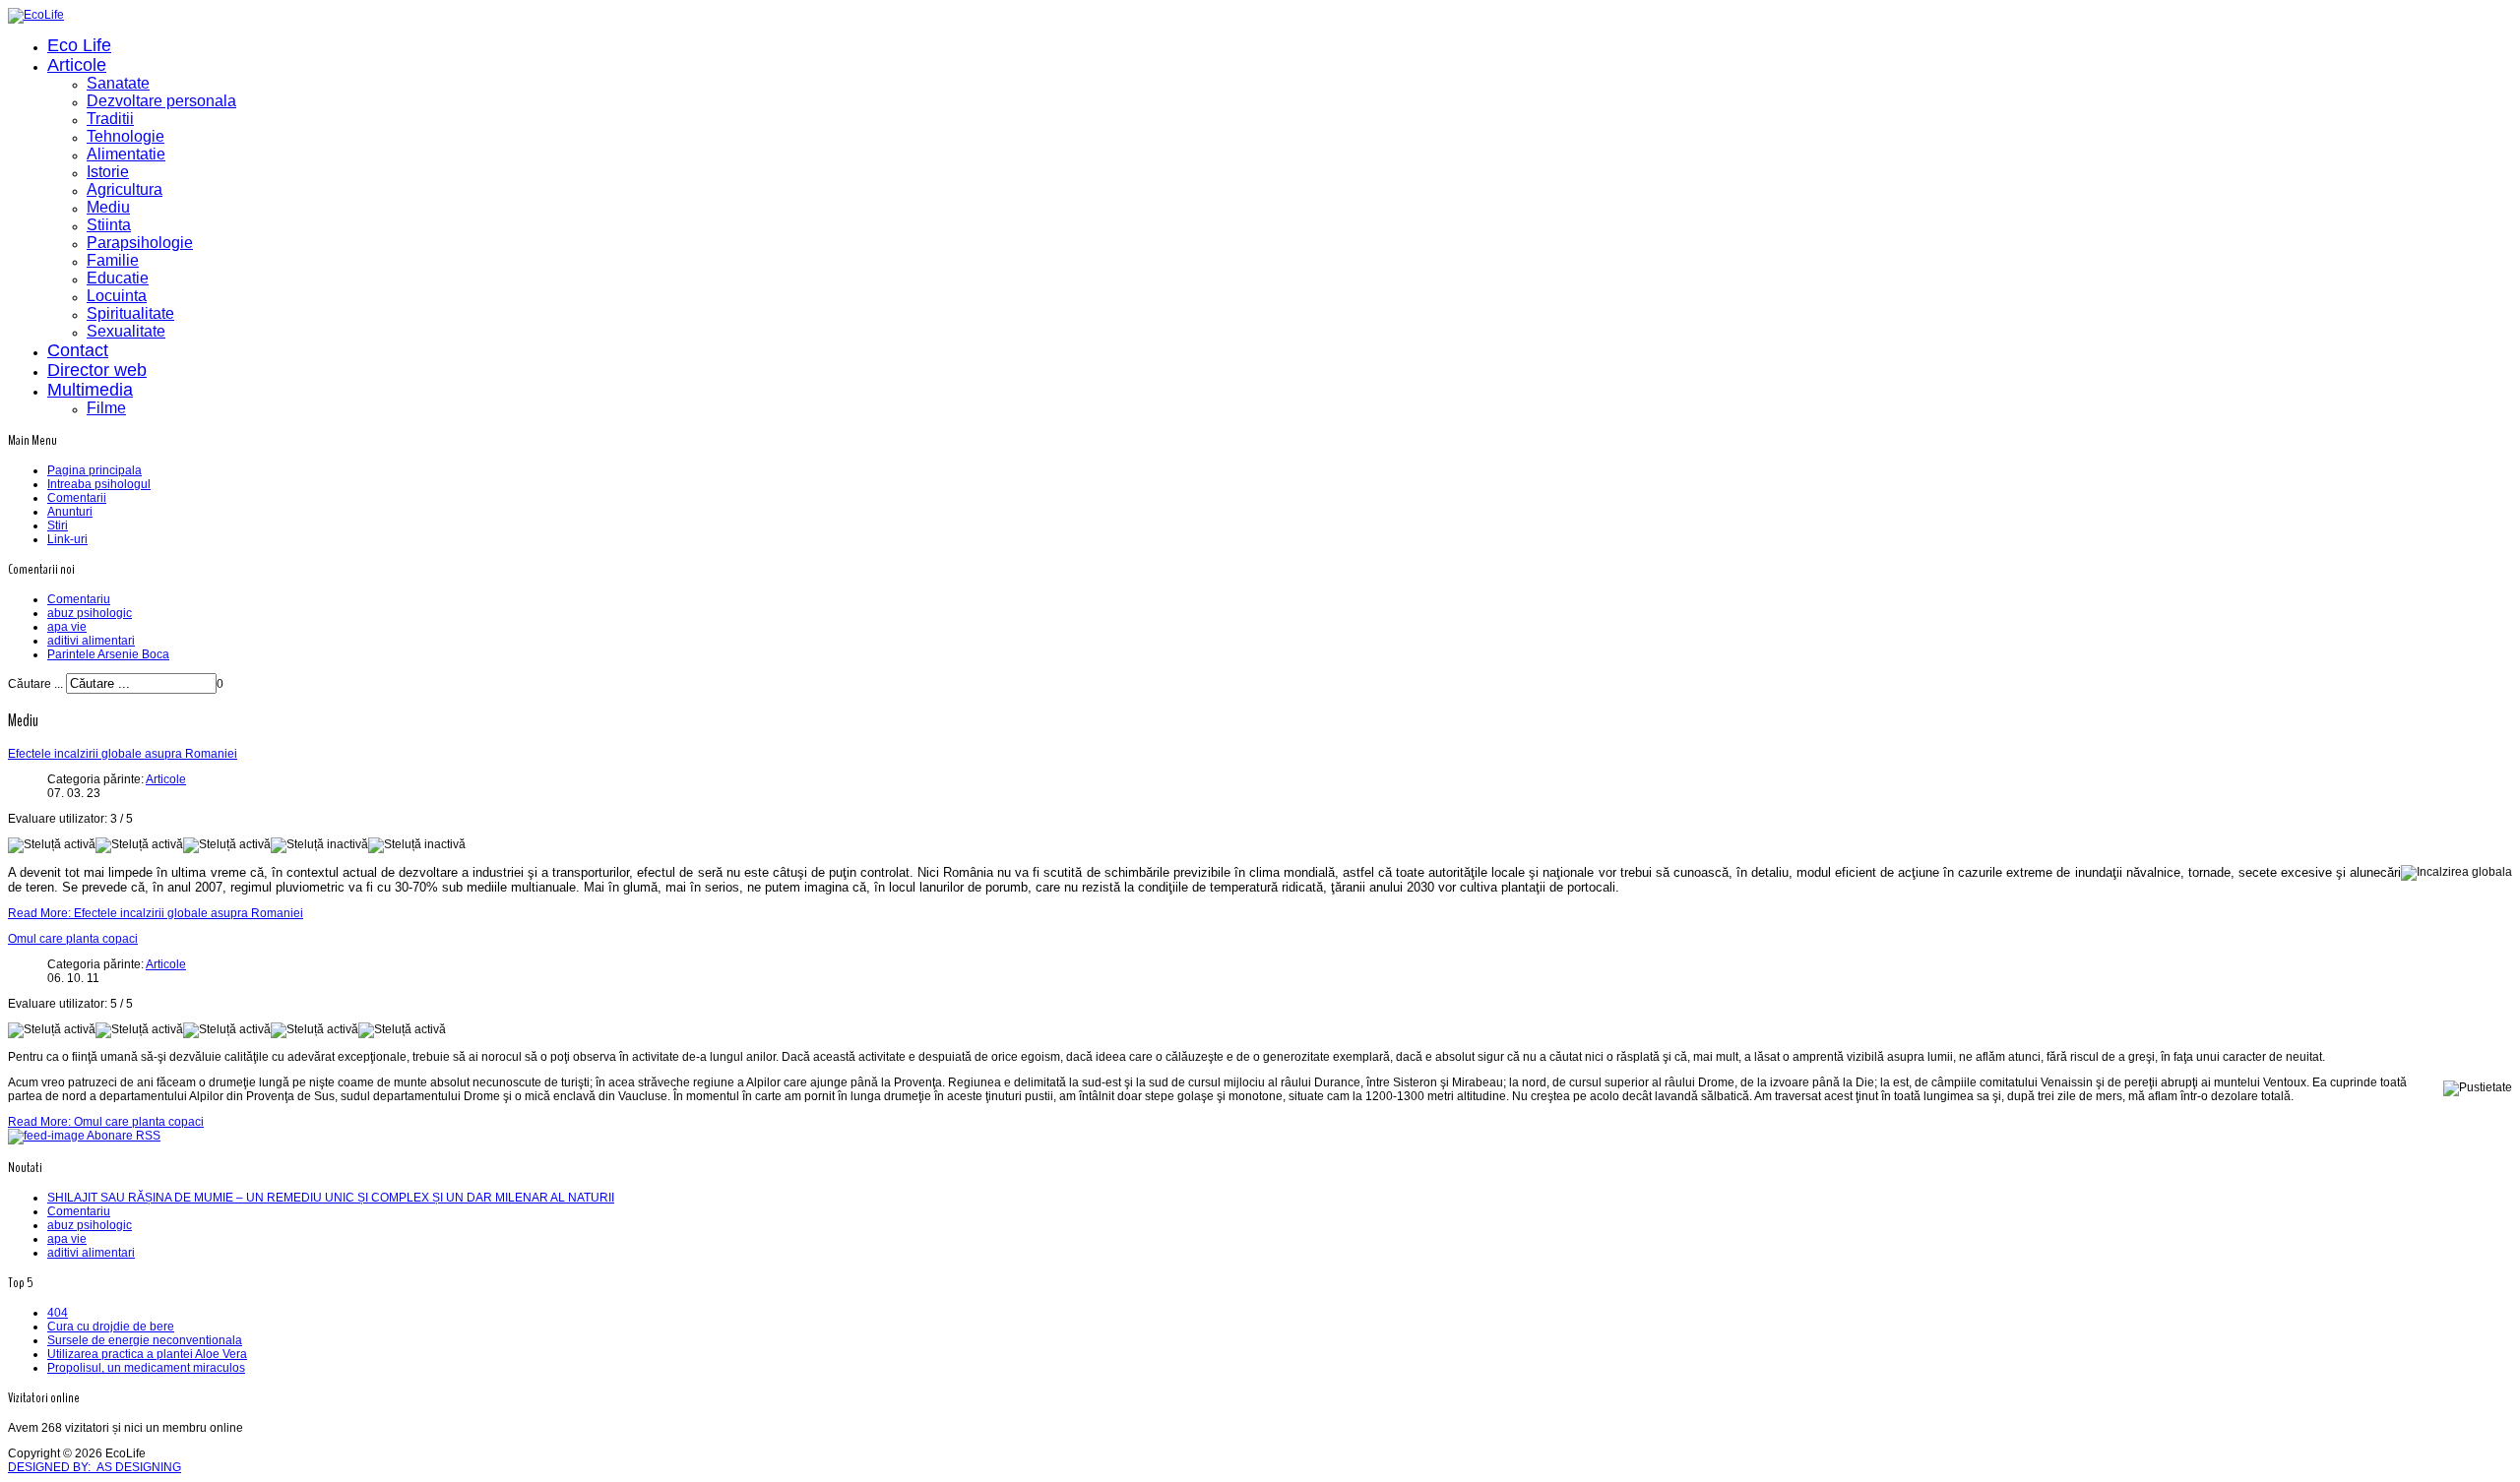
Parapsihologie (140, 243)
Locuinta (117, 296)
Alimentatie (126, 154)
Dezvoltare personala (161, 101)
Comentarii (77, 498)
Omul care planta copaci (73, 939)
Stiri (58, 525)
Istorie (108, 172)
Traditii (110, 119)
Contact (78, 350)
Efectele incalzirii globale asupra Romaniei (123, 754)
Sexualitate (126, 331)
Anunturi (70, 512)
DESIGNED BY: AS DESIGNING (94, 1467)
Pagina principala (94, 470)
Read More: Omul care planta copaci (106, 1122)
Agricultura (125, 189)
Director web (97, 370)
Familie (113, 260)
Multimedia (90, 390)
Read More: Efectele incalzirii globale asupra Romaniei (156, 913)
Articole (77, 65)
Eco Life (79, 45)
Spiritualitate (130, 313)
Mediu (108, 207)
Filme (106, 408)
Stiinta (109, 225)
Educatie (118, 278)
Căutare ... (35, 684)
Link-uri (67, 539)
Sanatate (118, 83)
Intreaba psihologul (99, 484)
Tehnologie (126, 136)
